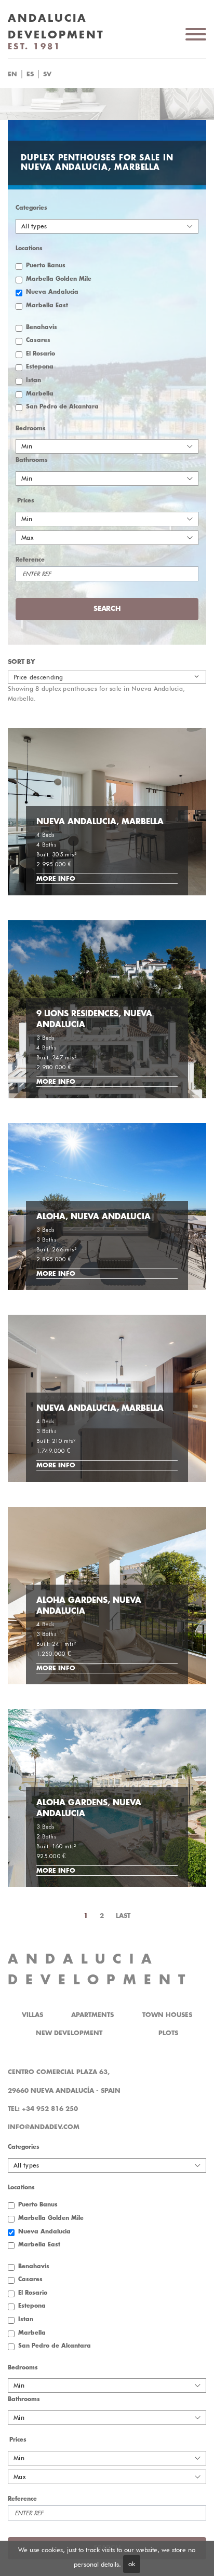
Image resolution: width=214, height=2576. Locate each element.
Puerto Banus (46, 265)
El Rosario (41, 354)
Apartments (92, 2015)
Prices (26, 501)
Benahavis (42, 327)
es (30, 74)
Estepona (40, 367)
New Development (69, 2033)
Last (123, 1916)
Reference (30, 560)
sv (47, 74)
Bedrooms (31, 428)
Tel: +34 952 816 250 (43, 2109)
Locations (29, 248)
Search (120, 74)
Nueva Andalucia (52, 292)
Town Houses (167, 2015)
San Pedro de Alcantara (62, 407)
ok (132, 2564)
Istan (34, 380)
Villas (32, 2015)
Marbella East (47, 305)
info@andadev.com (44, 2127)
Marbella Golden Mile (59, 279)
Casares (38, 340)
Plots (168, 2033)
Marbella (40, 394)
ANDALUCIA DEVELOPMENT (100, 1970)
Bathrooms (32, 460)
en (12, 74)
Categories (31, 208)
